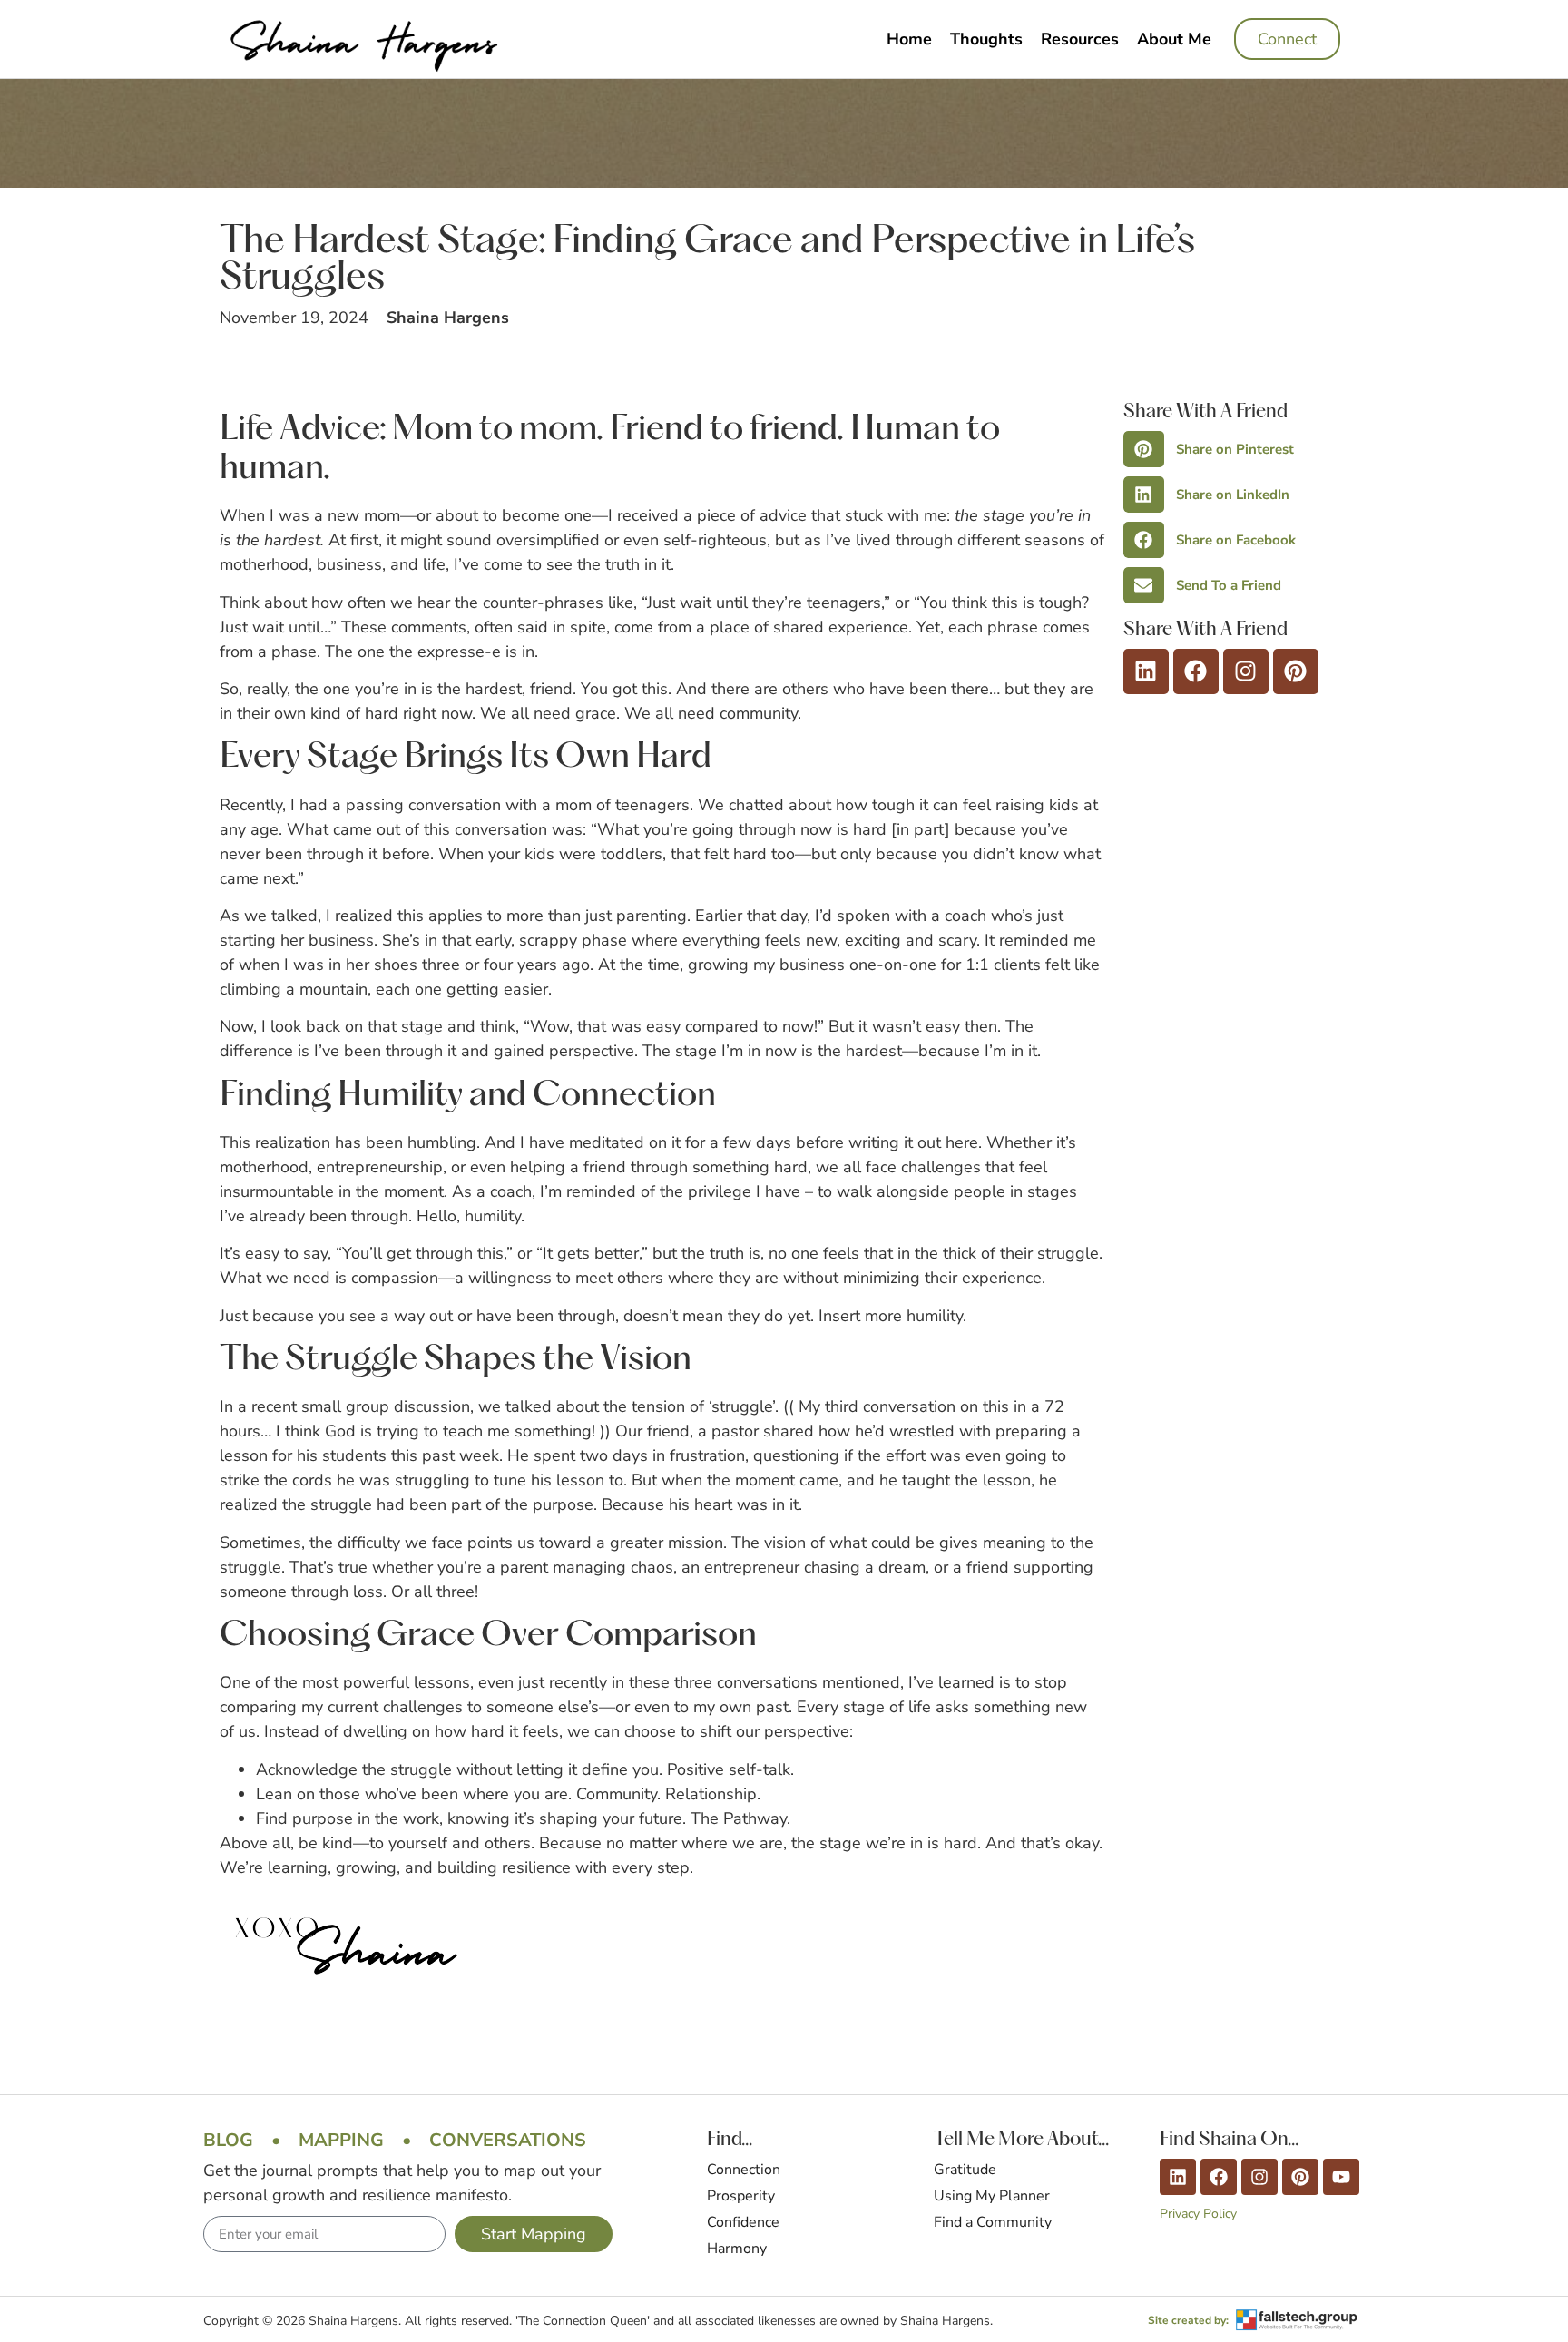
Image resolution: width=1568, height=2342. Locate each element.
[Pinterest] (1296, 671)
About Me (1174, 39)
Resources (1080, 39)
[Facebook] (1196, 671)
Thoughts (986, 39)
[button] (1236, 449)
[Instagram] (1246, 671)
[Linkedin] (1146, 671)
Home (909, 39)
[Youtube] (1341, 2177)
